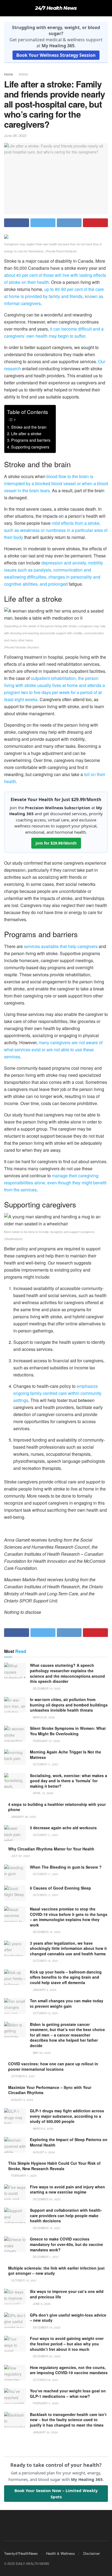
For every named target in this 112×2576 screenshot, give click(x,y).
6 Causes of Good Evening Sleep (60, 1888)
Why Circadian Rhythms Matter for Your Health (51, 1849)
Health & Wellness (60, 2553)
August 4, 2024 (43, 2152)
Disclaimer (91, 2553)
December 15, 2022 (46, 1689)
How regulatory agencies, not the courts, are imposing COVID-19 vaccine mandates (69, 2370)
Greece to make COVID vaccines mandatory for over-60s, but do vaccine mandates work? (66, 2244)
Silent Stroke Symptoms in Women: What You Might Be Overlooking (68, 1731)
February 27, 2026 (46, 1741)
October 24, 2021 (45, 2380)
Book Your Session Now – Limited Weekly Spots (56, 2493)
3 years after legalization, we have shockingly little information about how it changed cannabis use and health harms (68, 1948)
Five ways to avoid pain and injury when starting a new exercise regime (67, 2189)
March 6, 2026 (43, 2129)
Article (23, 74)
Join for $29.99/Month (56, 843)
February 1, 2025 (24, 2176)
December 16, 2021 (46, 2228)
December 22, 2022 (46, 2356)
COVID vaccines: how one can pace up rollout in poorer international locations (53, 2066)
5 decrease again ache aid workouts (63, 1828)
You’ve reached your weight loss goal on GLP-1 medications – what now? (68, 2393)
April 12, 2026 (43, 1793)
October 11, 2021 (45, 1764)
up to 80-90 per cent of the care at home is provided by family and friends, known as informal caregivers (54, 296)
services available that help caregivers (61, 946)
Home (9, 74)
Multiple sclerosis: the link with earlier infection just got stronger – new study (56, 2271)
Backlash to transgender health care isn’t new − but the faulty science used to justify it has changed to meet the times (68, 2420)
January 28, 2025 (23, 1817)
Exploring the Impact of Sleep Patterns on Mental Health (69, 2142)
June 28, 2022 (15, 135)
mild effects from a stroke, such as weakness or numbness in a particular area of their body (56, 530)
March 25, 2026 (43, 1717)
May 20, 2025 (41, 2053)
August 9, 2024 (22, 2100)
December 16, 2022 (46, 2327)
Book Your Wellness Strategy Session (56, 55)
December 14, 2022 (46, 1932)
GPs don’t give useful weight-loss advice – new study (68, 2318)
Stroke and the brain (29, 427)
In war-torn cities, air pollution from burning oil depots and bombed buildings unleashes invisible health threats (69, 1705)
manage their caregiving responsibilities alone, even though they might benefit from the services (55, 1183)
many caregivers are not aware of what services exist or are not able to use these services (53, 1049)
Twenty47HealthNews (21, 2553)
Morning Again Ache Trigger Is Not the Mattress (66, 1755)
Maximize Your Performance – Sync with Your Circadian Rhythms (50, 2090)
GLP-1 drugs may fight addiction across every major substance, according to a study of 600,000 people (67, 2116)
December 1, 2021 (46, 2257)
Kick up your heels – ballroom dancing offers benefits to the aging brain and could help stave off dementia (66, 1977)
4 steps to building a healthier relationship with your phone (57, 1807)
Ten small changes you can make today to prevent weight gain (67, 2003)
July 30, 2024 (20, 1856)
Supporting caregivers (30, 447)
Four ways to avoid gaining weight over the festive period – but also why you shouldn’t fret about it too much (67, 2344)
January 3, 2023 (44, 1990)
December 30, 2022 (46, 2199)
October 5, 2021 (23, 2076)
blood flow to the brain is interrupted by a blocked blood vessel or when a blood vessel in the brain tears (56, 483)
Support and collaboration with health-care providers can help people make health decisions (66, 2215)
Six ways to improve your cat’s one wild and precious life (67, 2294)
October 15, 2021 (45, 1961)
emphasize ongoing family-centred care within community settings (57, 1393)
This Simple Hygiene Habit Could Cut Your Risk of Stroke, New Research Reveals (54, 2166)
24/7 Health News (56, 8)
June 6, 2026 (41, 2304)
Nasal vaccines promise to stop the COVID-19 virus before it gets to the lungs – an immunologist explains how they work (69, 1917)
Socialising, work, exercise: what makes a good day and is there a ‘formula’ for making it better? (69, 1781)
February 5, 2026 (45, 2403)
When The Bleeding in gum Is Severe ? (66, 1867)
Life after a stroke (26, 433)
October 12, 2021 (45, 2013)
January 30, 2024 (45, 2432)
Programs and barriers (31, 440)
